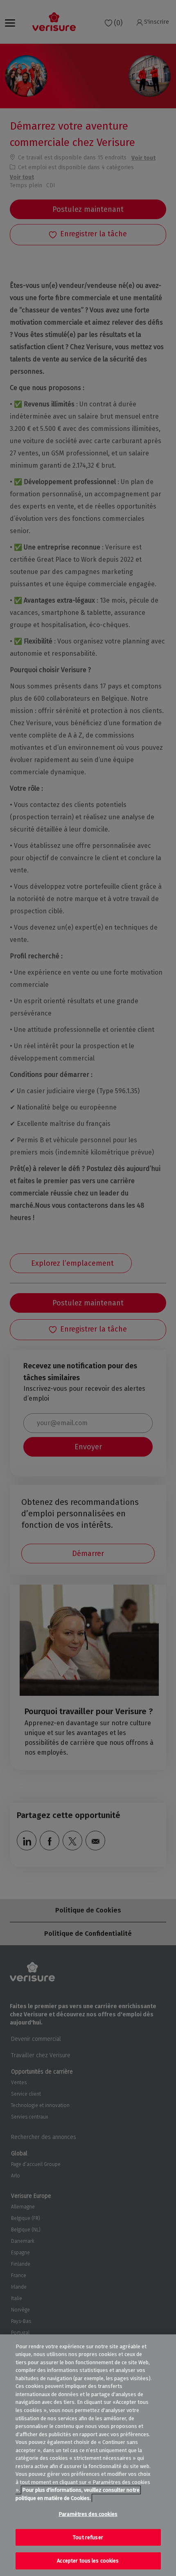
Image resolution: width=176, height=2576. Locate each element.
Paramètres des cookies (88, 2514)
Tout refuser (88, 2537)
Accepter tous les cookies (88, 2561)
